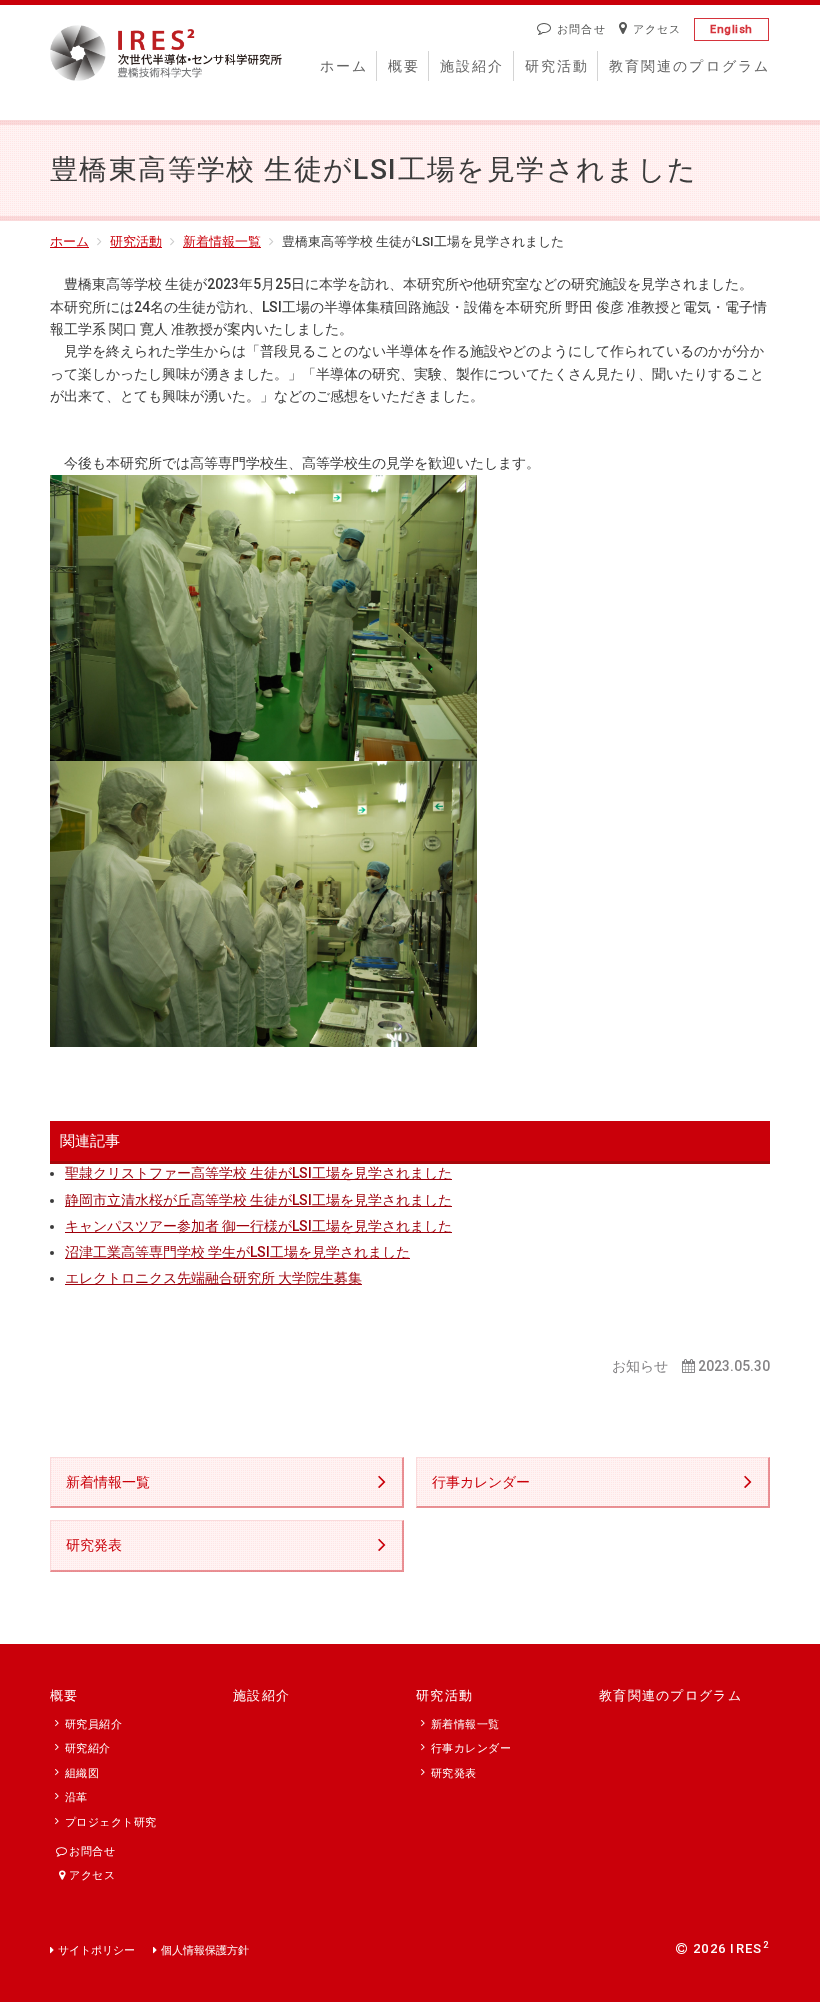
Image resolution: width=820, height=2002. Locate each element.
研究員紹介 (93, 1724)
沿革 (76, 1797)
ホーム (344, 66)
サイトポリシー (96, 1950)
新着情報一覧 (222, 241)
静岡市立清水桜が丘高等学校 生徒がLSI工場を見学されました (258, 1200)
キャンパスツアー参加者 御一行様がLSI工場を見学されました (258, 1226)
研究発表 (94, 1545)
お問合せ (581, 29)
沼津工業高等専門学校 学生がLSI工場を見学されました (237, 1252)
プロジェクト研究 (111, 1822)
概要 (404, 66)
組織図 (82, 1773)
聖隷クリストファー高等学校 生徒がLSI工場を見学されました (258, 1173)
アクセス (657, 29)
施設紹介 (472, 66)
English (731, 29)
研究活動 (557, 66)
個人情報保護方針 (205, 1950)
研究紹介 (88, 1748)
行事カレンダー (481, 1482)
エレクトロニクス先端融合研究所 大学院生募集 (213, 1278)
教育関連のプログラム (689, 66)
